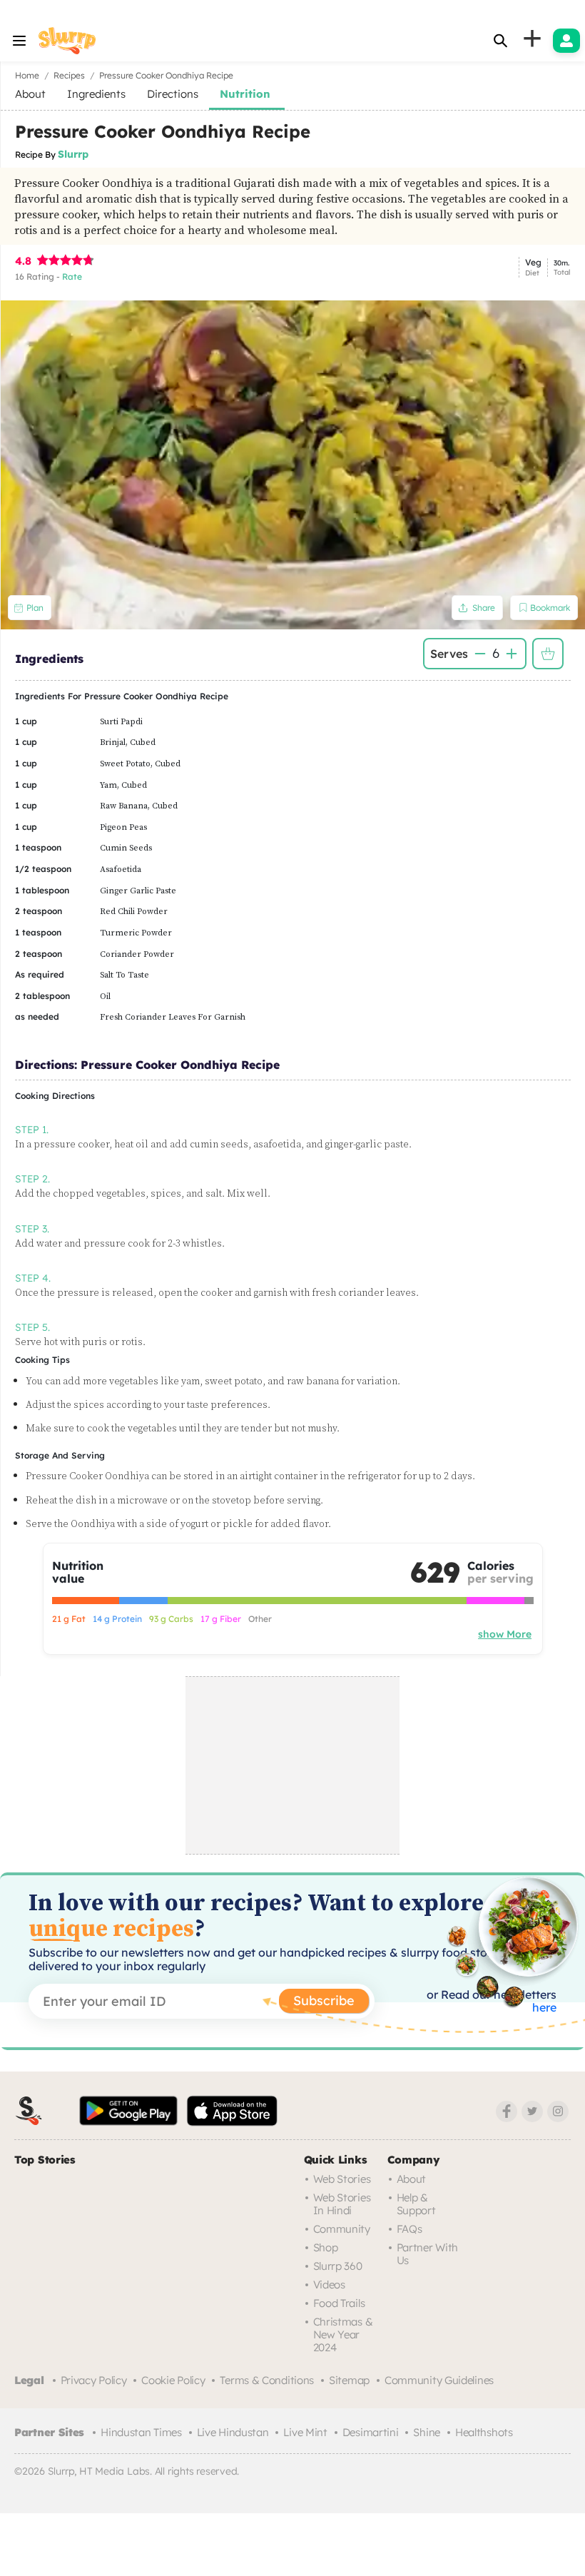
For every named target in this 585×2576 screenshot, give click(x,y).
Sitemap (349, 2380)
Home (27, 75)
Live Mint (305, 2432)
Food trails (339, 2303)
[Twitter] (532, 2111)
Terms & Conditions (267, 2380)
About (412, 2179)
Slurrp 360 (338, 2266)
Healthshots (484, 2432)
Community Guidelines (439, 2380)
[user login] (566, 41)
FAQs (409, 2229)
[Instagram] (558, 2111)
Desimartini (371, 2432)
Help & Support (416, 2204)
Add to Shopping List (548, 654)
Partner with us (427, 2254)
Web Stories (342, 2179)
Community (342, 2229)
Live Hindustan (233, 2432)
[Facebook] (507, 2111)
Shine (427, 2432)
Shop (326, 2247)
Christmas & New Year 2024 (343, 2334)
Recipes (69, 75)
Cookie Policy (173, 2380)
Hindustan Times (141, 2432)
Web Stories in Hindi (342, 2204)
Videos (329, 2285)
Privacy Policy (94, 2380)
